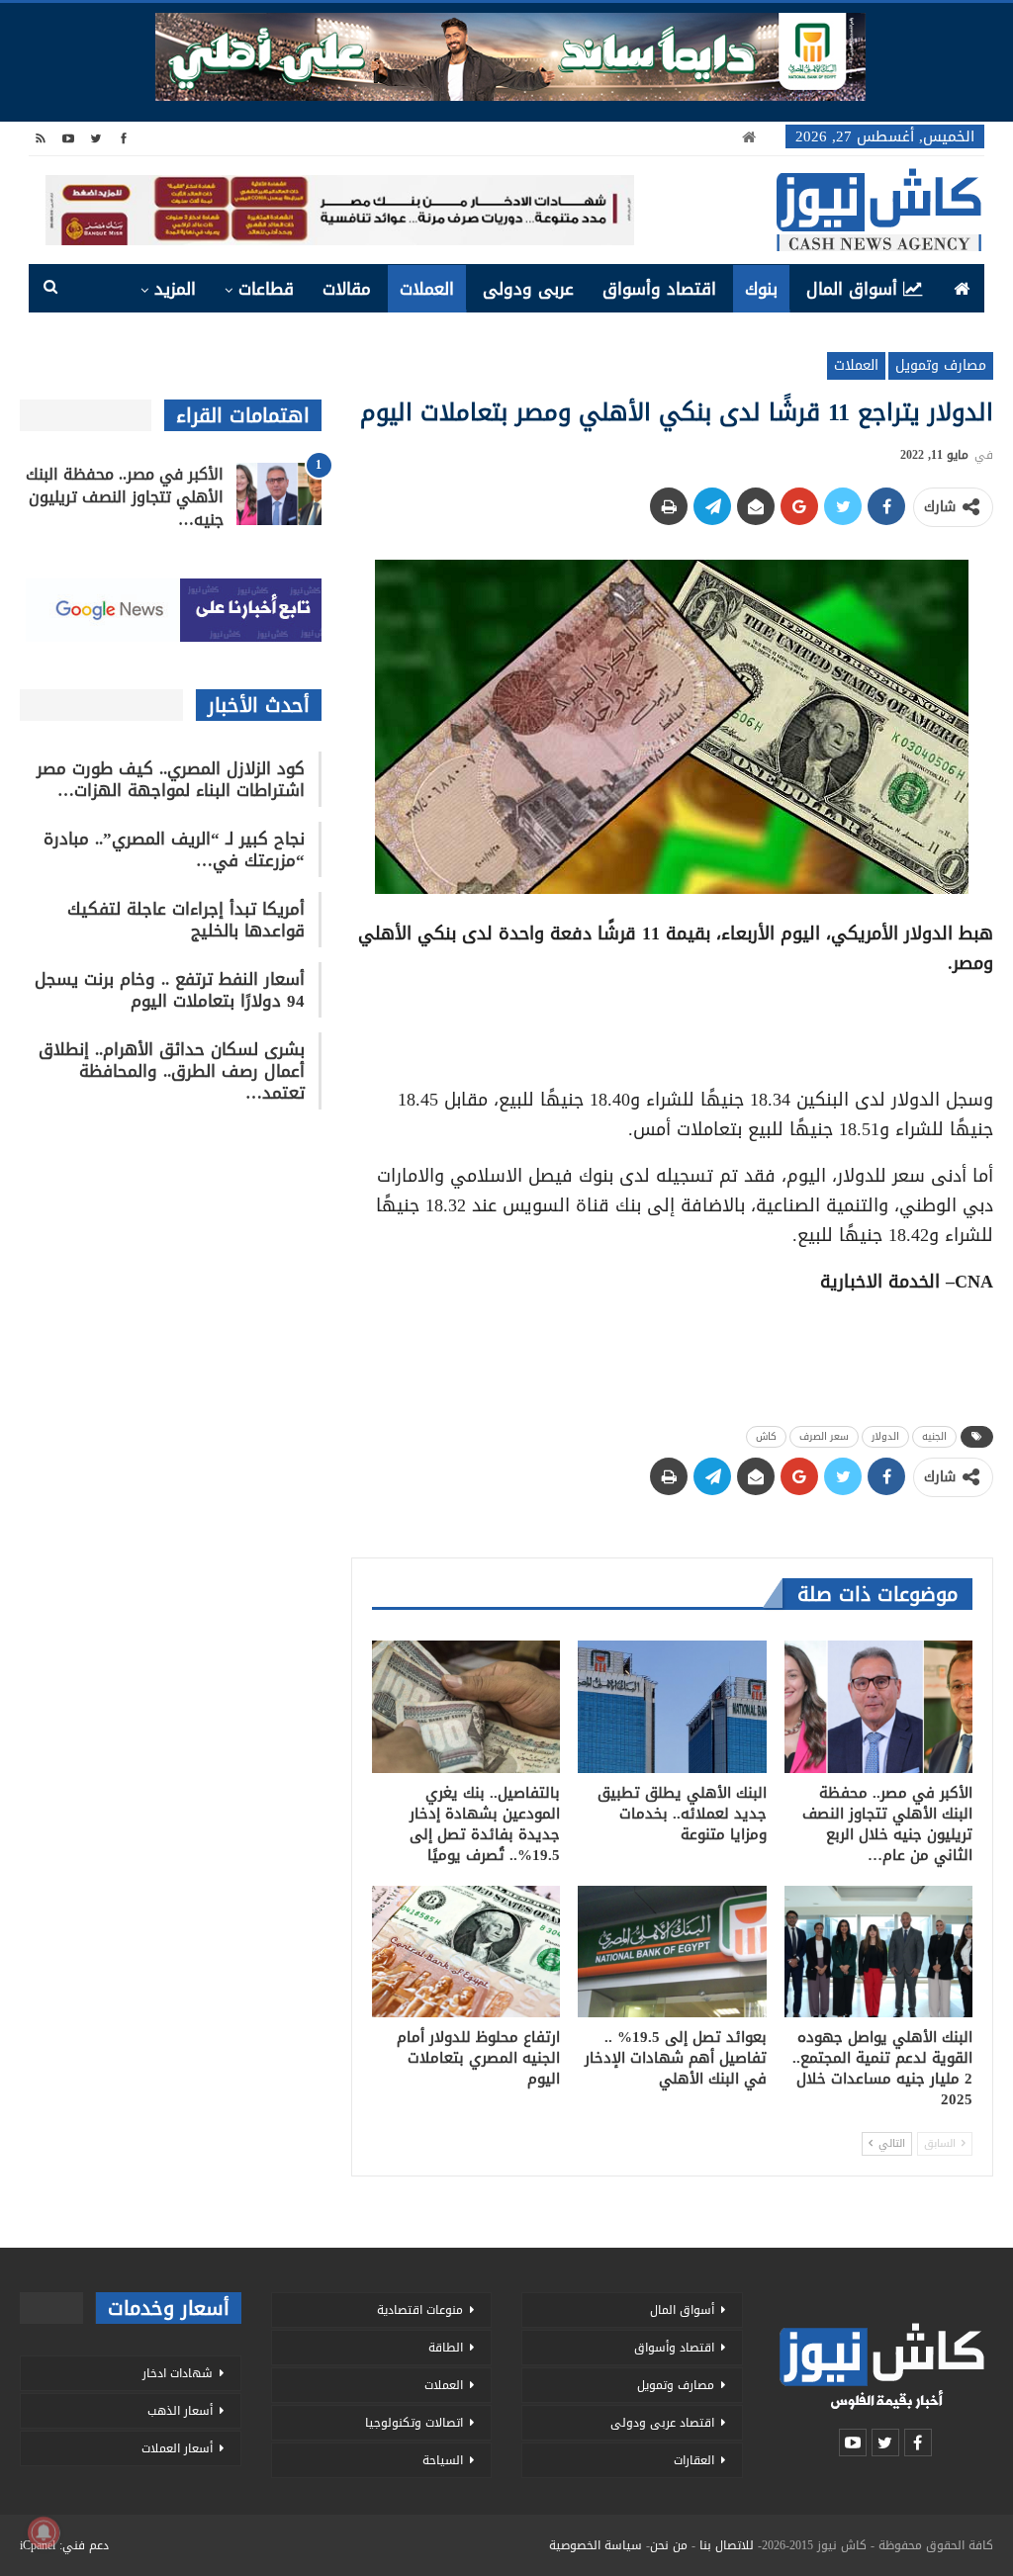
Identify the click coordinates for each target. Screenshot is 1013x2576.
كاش (766, 1436)
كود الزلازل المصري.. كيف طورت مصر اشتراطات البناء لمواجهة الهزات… (171, 779)
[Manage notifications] (44, 2532)
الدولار (885, 1436)
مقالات (347, 289)
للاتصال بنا (727, 2545)
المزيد (175, 289)
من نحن (669, 2545)
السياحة (443, 2460)
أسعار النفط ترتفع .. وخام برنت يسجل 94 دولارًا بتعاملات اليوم (170, 990)
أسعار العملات (177, 2448)
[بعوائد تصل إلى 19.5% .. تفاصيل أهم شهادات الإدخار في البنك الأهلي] (672, 1952)
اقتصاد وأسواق (659, 289)
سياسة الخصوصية (596, 2545)
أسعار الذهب (180, 2411)
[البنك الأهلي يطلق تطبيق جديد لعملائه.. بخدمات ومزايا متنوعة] (672, 1706)
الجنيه (934, 1436)
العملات (427, 289)
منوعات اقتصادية (420, 2310)
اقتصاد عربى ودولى (662, 2423)
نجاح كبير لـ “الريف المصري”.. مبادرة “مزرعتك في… (174, 849)
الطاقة (446, 2348)
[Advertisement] (672, 1024)
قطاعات (266, 289)
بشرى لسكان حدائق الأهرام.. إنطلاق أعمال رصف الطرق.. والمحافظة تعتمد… (172, 1071)
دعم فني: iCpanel (64, 2545)
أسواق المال (852, 289)
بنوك (761, 289)
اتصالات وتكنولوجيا (414, 2423)
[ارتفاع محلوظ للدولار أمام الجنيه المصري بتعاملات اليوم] (466, 1952)
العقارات (694, 2460)
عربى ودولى (528, 289)
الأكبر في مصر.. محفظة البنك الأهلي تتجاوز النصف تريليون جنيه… (125, 497)
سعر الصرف (824, 1436)
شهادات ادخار (178, 2373)
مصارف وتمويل (941, 365)
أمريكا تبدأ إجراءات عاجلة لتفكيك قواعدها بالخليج (186, 920)
